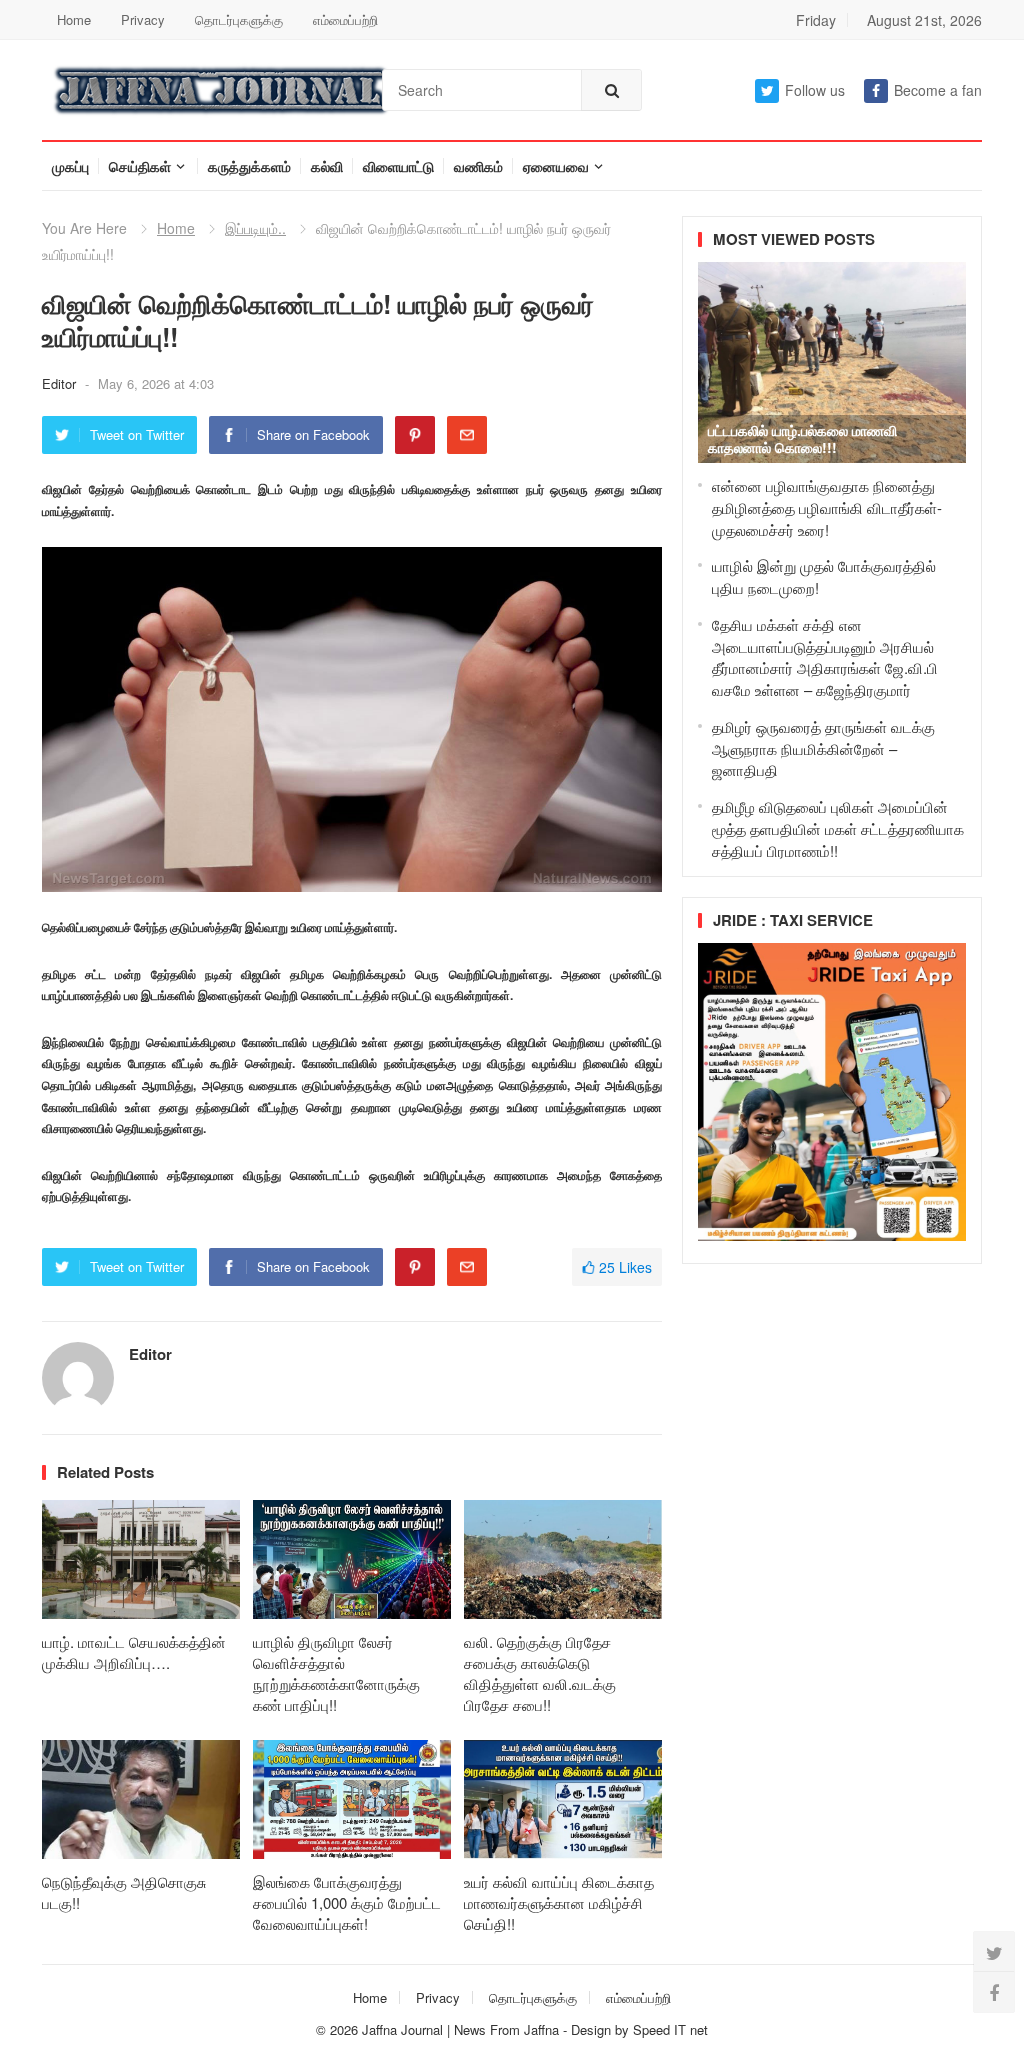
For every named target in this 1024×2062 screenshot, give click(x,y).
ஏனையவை (556, 166)
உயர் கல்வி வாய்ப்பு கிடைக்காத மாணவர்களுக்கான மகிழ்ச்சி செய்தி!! (559, 1902)
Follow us (815, 90)
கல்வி (327, 166)
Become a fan (938, 90)
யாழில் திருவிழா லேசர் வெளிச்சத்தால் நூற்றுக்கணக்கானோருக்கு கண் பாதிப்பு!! (336, 1673)
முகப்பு (70, 166)
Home (74, 19)
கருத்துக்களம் (249, 166)
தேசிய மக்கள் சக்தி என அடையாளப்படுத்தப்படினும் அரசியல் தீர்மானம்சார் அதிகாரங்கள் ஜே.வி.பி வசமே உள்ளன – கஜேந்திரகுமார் (825, 657)
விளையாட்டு (398, 166)
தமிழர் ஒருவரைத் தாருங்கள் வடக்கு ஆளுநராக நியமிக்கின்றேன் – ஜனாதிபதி (823, 748)
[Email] (467, 435)
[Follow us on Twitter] (994, 1952)
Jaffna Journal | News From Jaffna (460, 2029)
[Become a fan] (994, 1992)
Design (593, 2029)
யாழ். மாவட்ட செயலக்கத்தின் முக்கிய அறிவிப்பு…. (134, 1652)
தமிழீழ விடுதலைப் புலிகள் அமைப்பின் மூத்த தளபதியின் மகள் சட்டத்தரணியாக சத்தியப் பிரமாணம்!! (838, 828)
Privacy (143, 19)
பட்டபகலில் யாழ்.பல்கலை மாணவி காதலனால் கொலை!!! (802, 438)
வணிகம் (478, 166)
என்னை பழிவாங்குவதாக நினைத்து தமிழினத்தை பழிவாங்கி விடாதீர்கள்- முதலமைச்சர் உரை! (827, 507)
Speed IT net (670, 2029)
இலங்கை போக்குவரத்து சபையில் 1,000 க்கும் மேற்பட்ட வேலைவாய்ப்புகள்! (347, 1902)
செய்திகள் (140, 166)
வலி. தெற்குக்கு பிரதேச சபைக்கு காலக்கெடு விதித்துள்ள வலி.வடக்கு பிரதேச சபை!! (540, 1673)
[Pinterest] (415, 435)
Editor (61, 383)
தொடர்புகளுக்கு (239, 19)
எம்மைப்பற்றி (345, 19)
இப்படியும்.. (255, 228)
